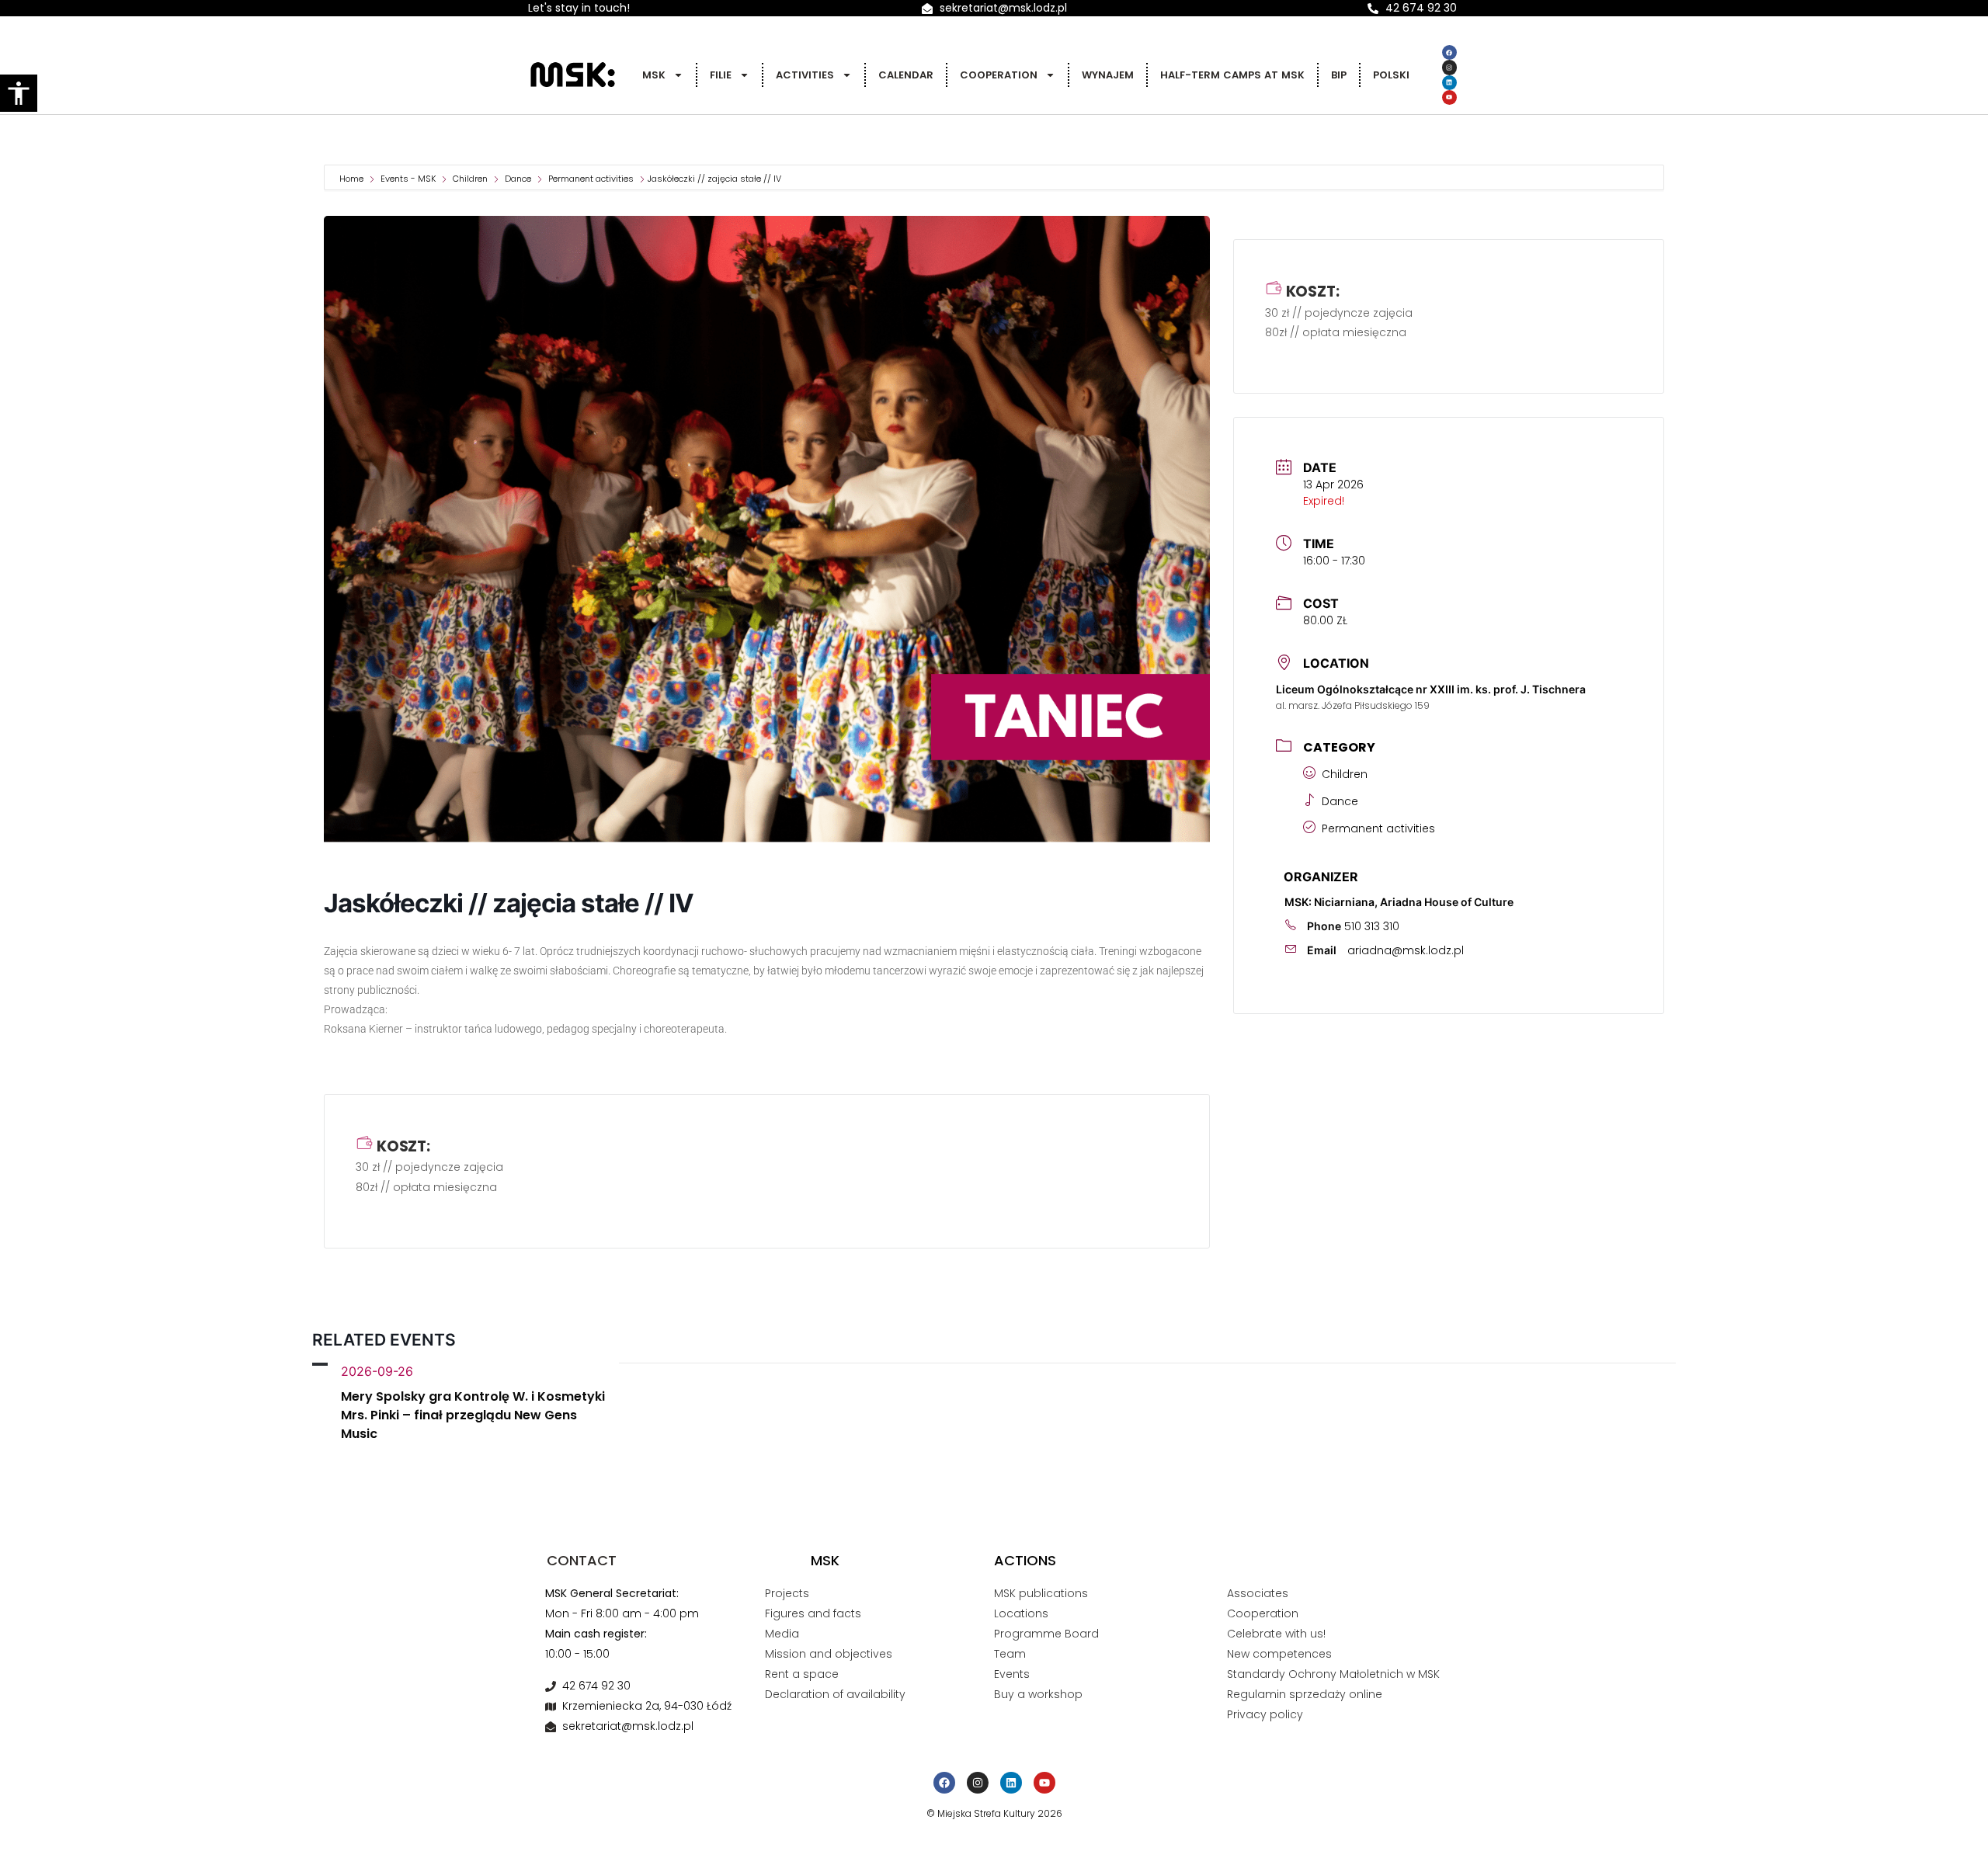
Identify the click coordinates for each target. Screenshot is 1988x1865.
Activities (805, 75)
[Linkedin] (1449, 83)
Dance (518, 179)
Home (353, 179)
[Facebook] (1449, 52)
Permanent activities (591, 179)
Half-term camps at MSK (1232, 75)
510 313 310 (1372, 926)
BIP (1339, 75)
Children (470, 179)
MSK (654, 75)
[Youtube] (1449, 97)
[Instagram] (1449, 67)
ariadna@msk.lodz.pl (1406, 950)
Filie (721, 75)
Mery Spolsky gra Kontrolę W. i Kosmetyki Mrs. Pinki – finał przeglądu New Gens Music (473, 1415)
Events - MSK (408, 179)
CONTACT (582, 1560)
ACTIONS (1025, 1560)
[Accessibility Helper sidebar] (19, 93)
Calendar (906, 75)
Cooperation (999, 75)
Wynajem (1108, 75)
